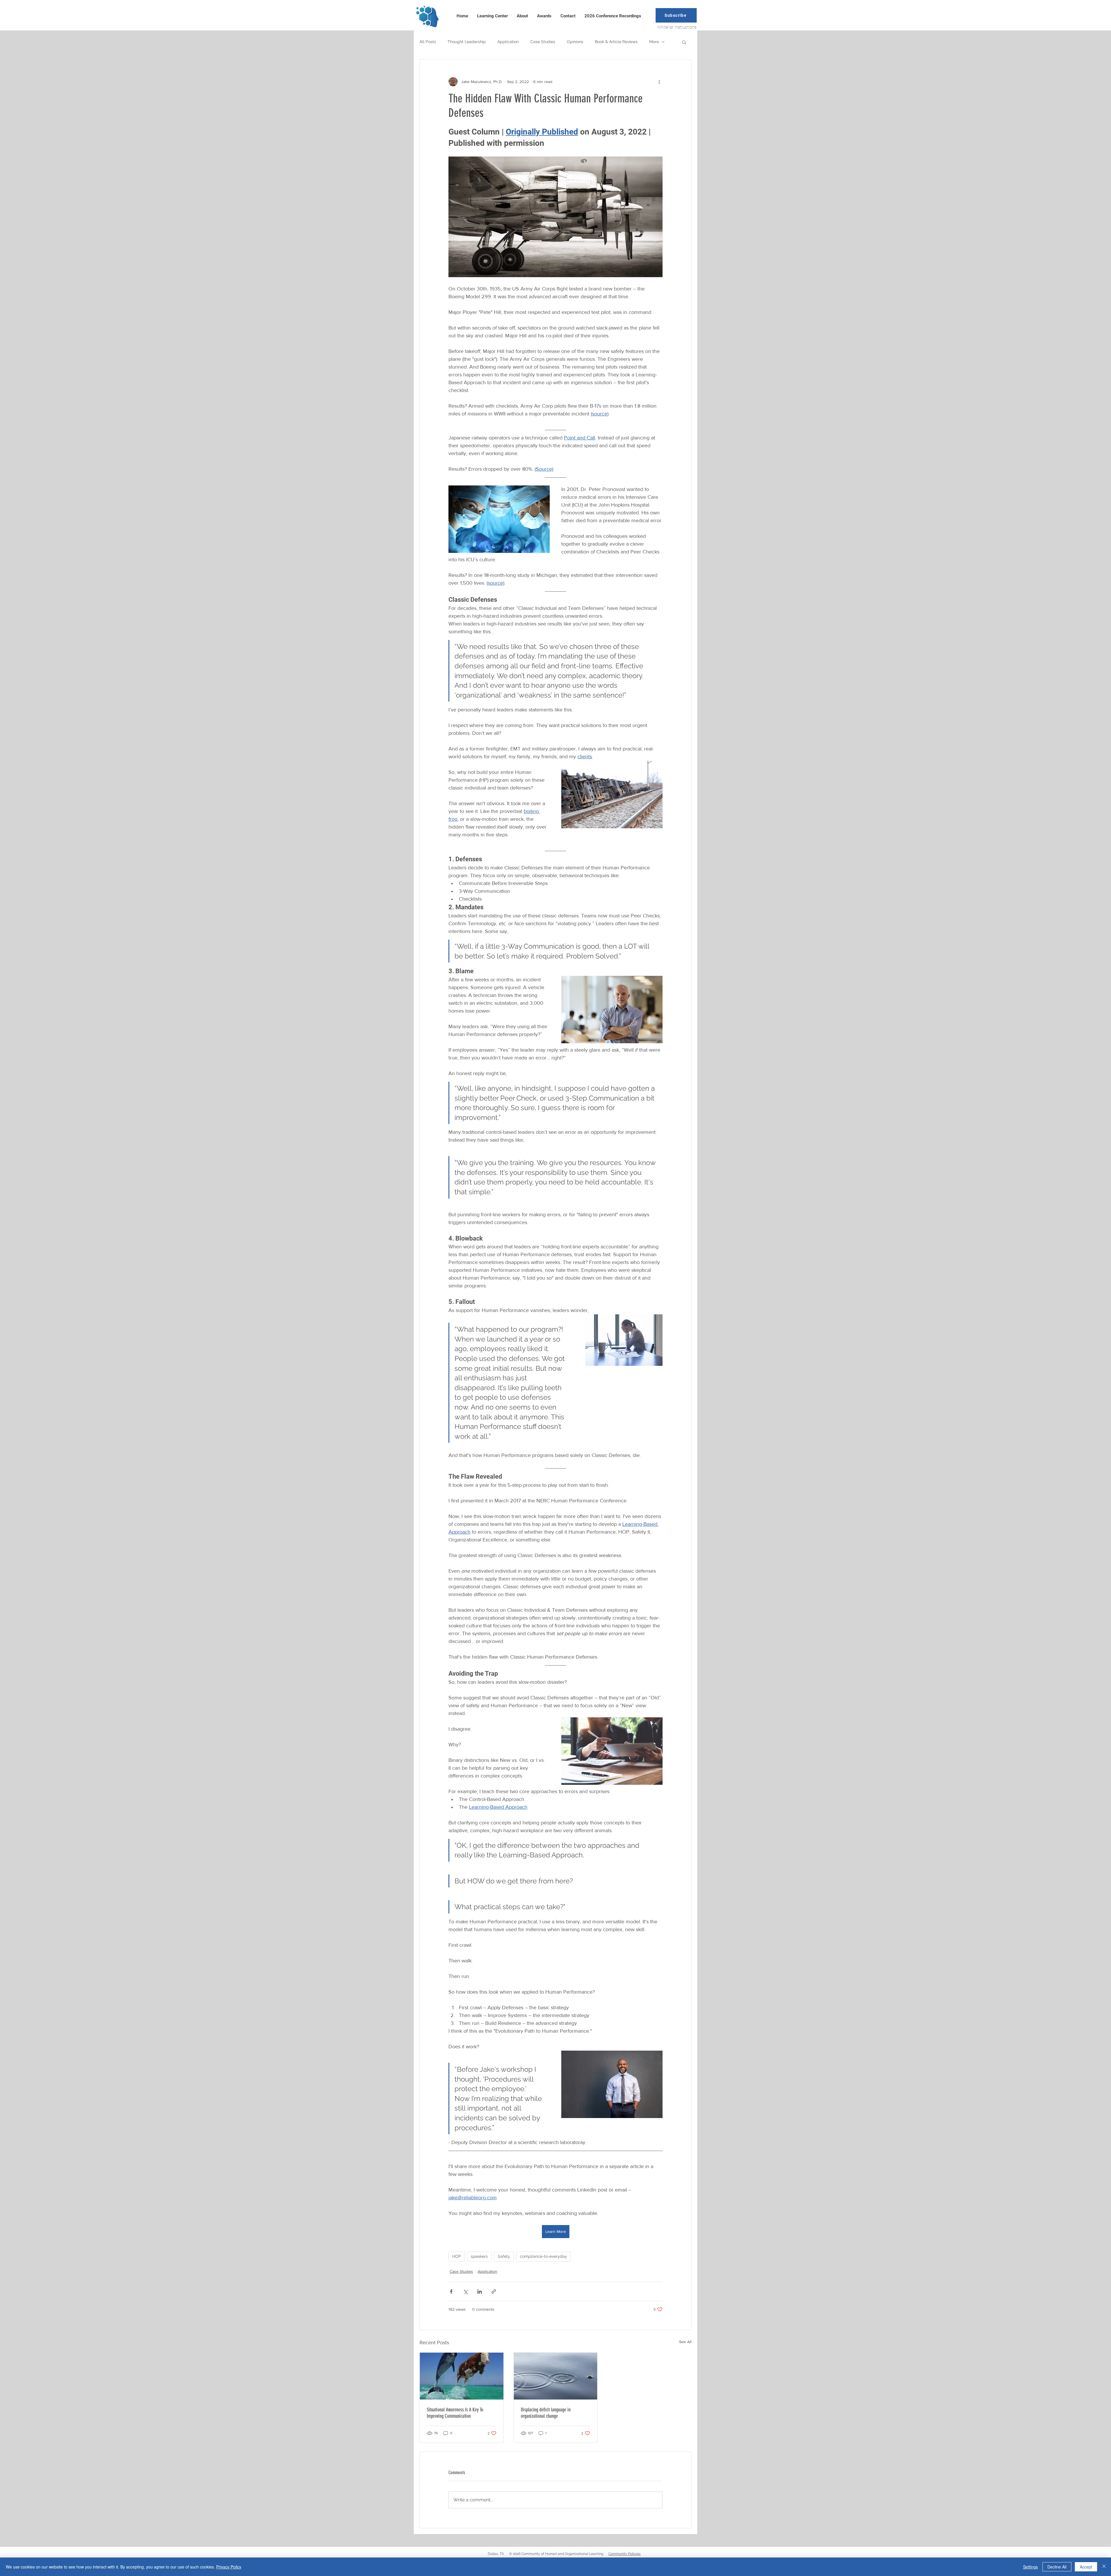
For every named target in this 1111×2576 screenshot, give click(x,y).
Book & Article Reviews (616, 42)
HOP (457, 2256)
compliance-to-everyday (543, 2256)
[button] (676, 15)
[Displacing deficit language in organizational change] (556, 2376)
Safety (504, 2256)
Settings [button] (1030, 2567)
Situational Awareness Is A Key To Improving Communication (455, 2413)
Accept (1086, 2567)
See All (685, 2342)
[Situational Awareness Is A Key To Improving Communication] (462, 2376)
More (654, 42)
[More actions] (659, 82)
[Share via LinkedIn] (480, 2291)
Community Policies (625, 2554)
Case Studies (543, 42)
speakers (479, 2256)
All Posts (428, 42)
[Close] (1104, 2567)
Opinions (575, 42)
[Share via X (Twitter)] (465, 2291)
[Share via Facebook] (451, 2291)
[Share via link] (494, 2291)
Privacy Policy (229, 2567)
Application (508, 42)
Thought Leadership (467, 42)
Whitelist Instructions (677, 27)
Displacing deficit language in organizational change (546, 2413)
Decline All (1057, 2567)
